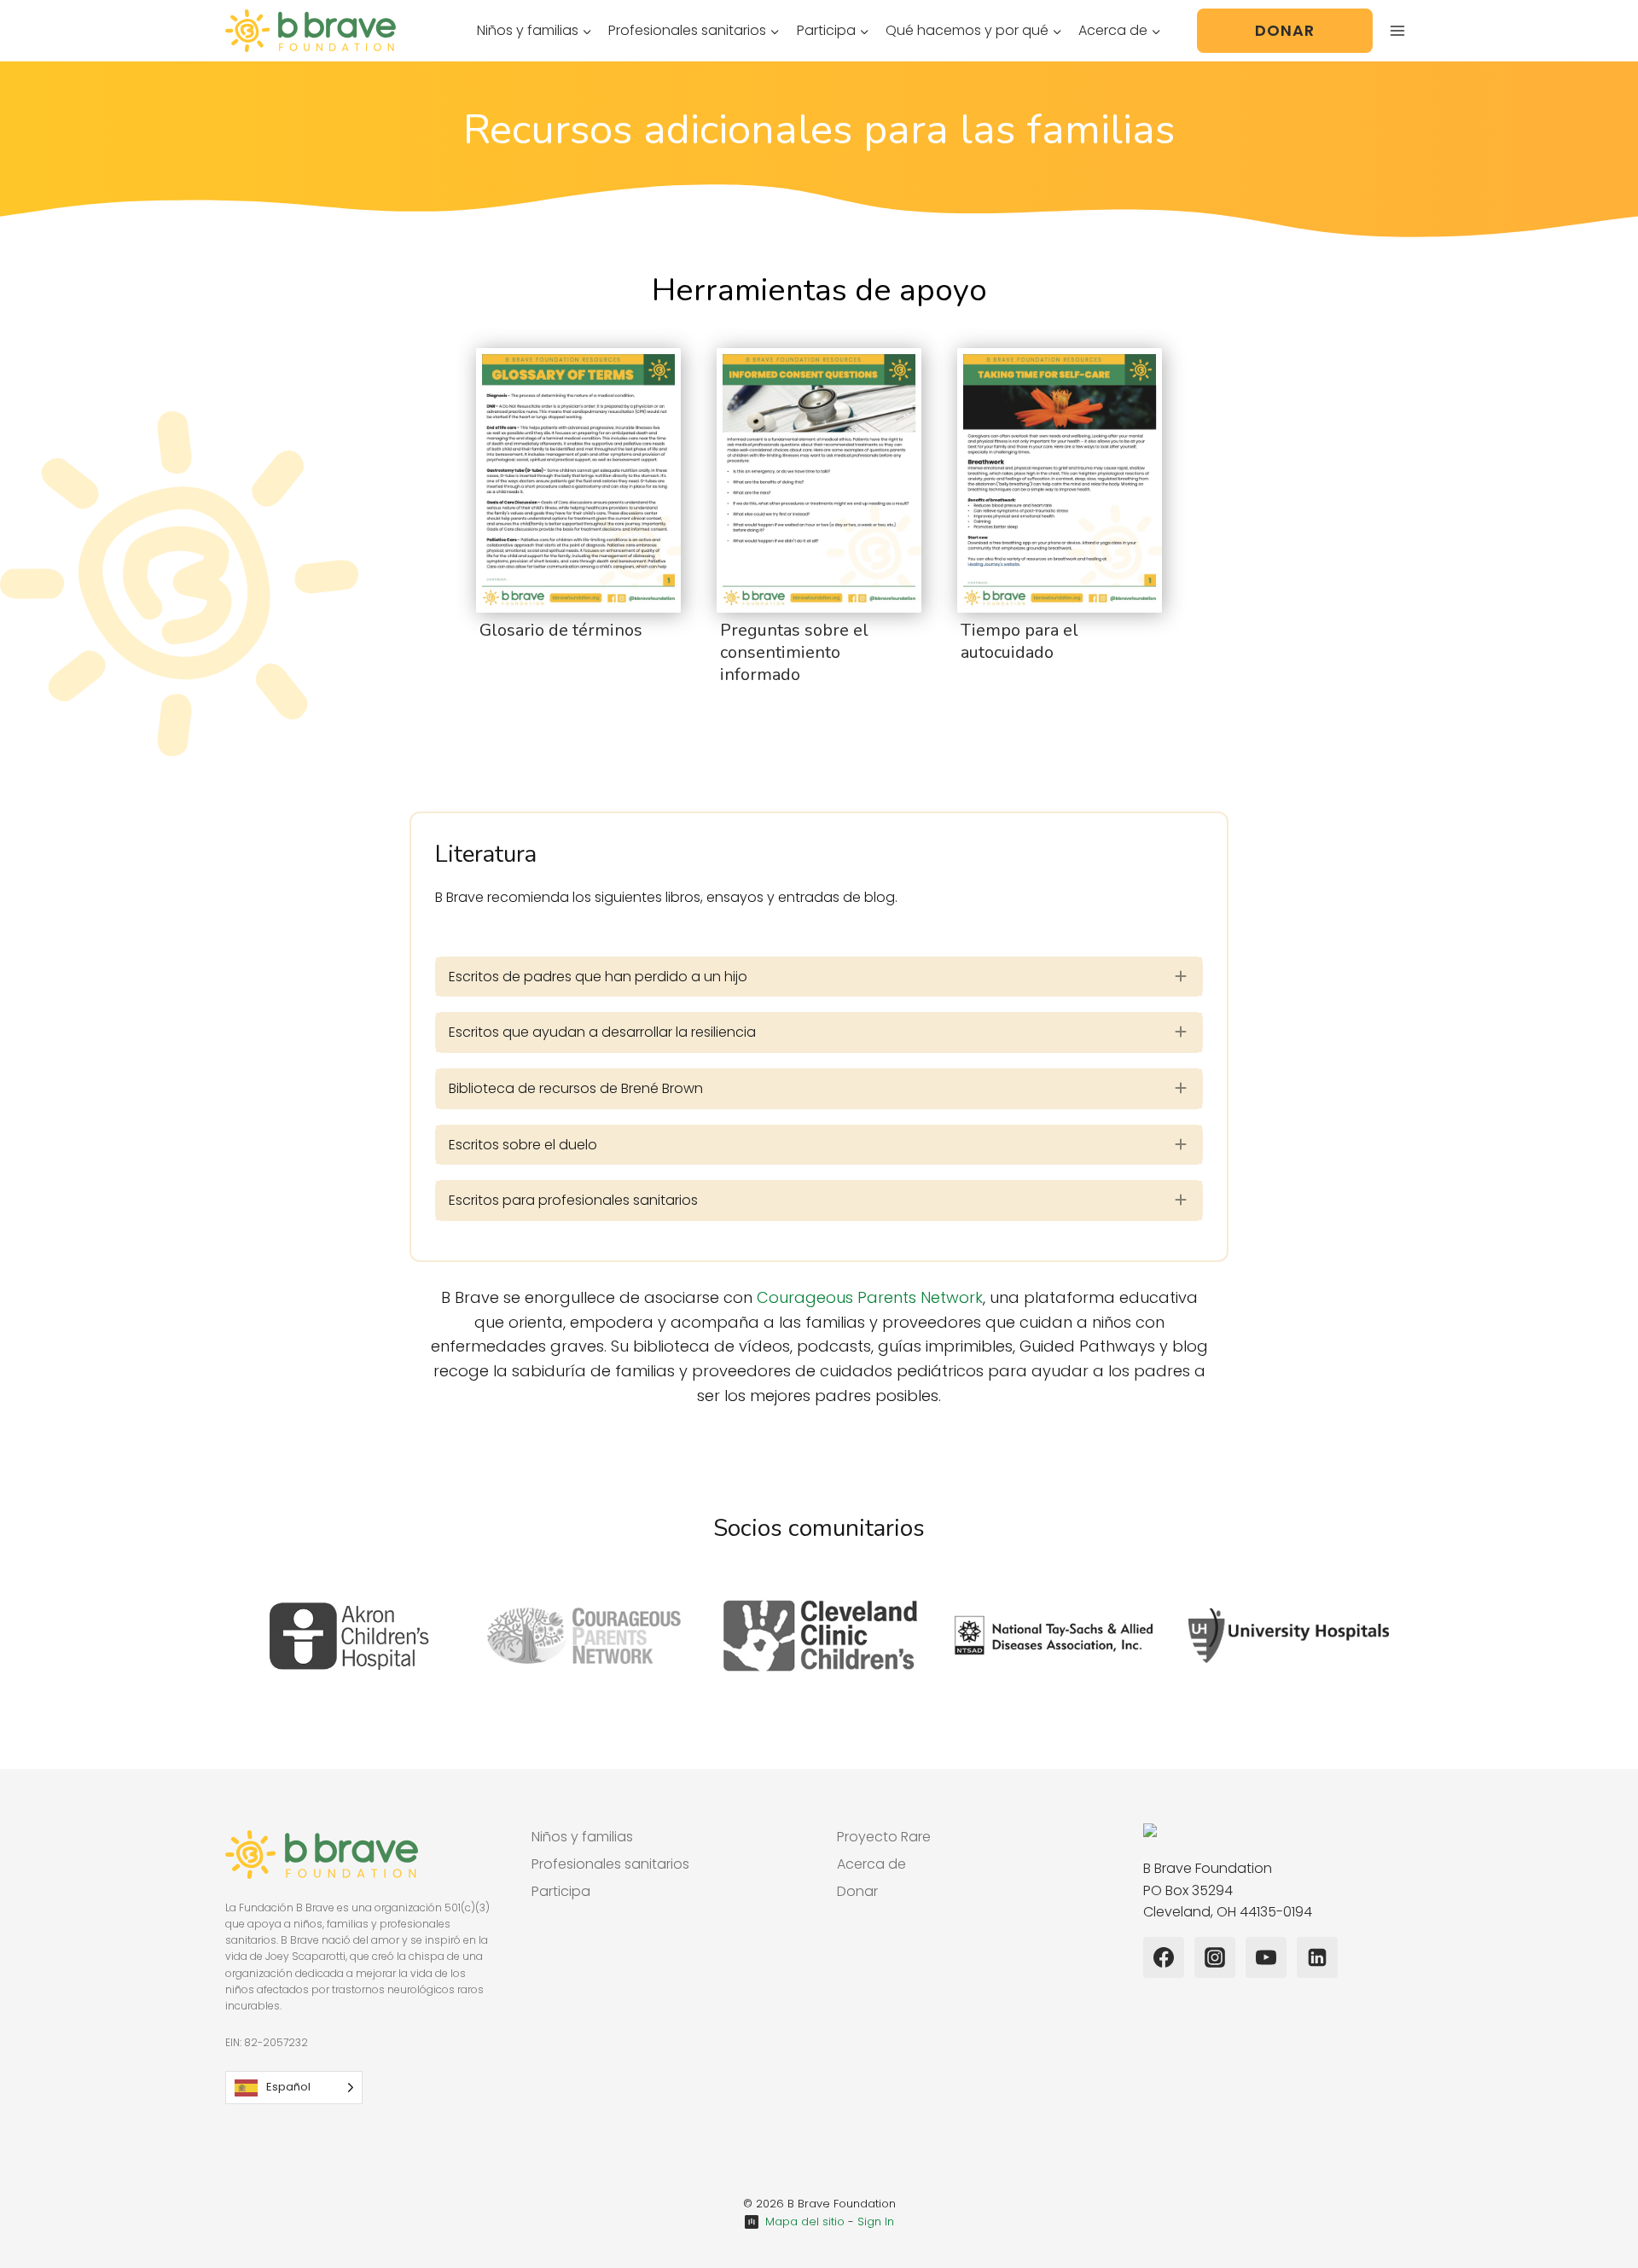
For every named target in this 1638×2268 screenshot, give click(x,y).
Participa (561, 1891)
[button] (819, 977)
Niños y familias (582, 1837)
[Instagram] (1215, 1957)
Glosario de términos (561, 630)
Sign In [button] (876, 2221)
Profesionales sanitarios (610, 1864)
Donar (1285, 30)
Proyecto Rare (884, 1837)
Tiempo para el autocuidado (1019, 641)
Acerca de (871, 1864)
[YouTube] (1266, 1957)
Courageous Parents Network (870, 1297)
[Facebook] (1164, 1957)
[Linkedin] (1317, 1957)
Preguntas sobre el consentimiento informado (794, 652)
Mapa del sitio (805, 2221)
